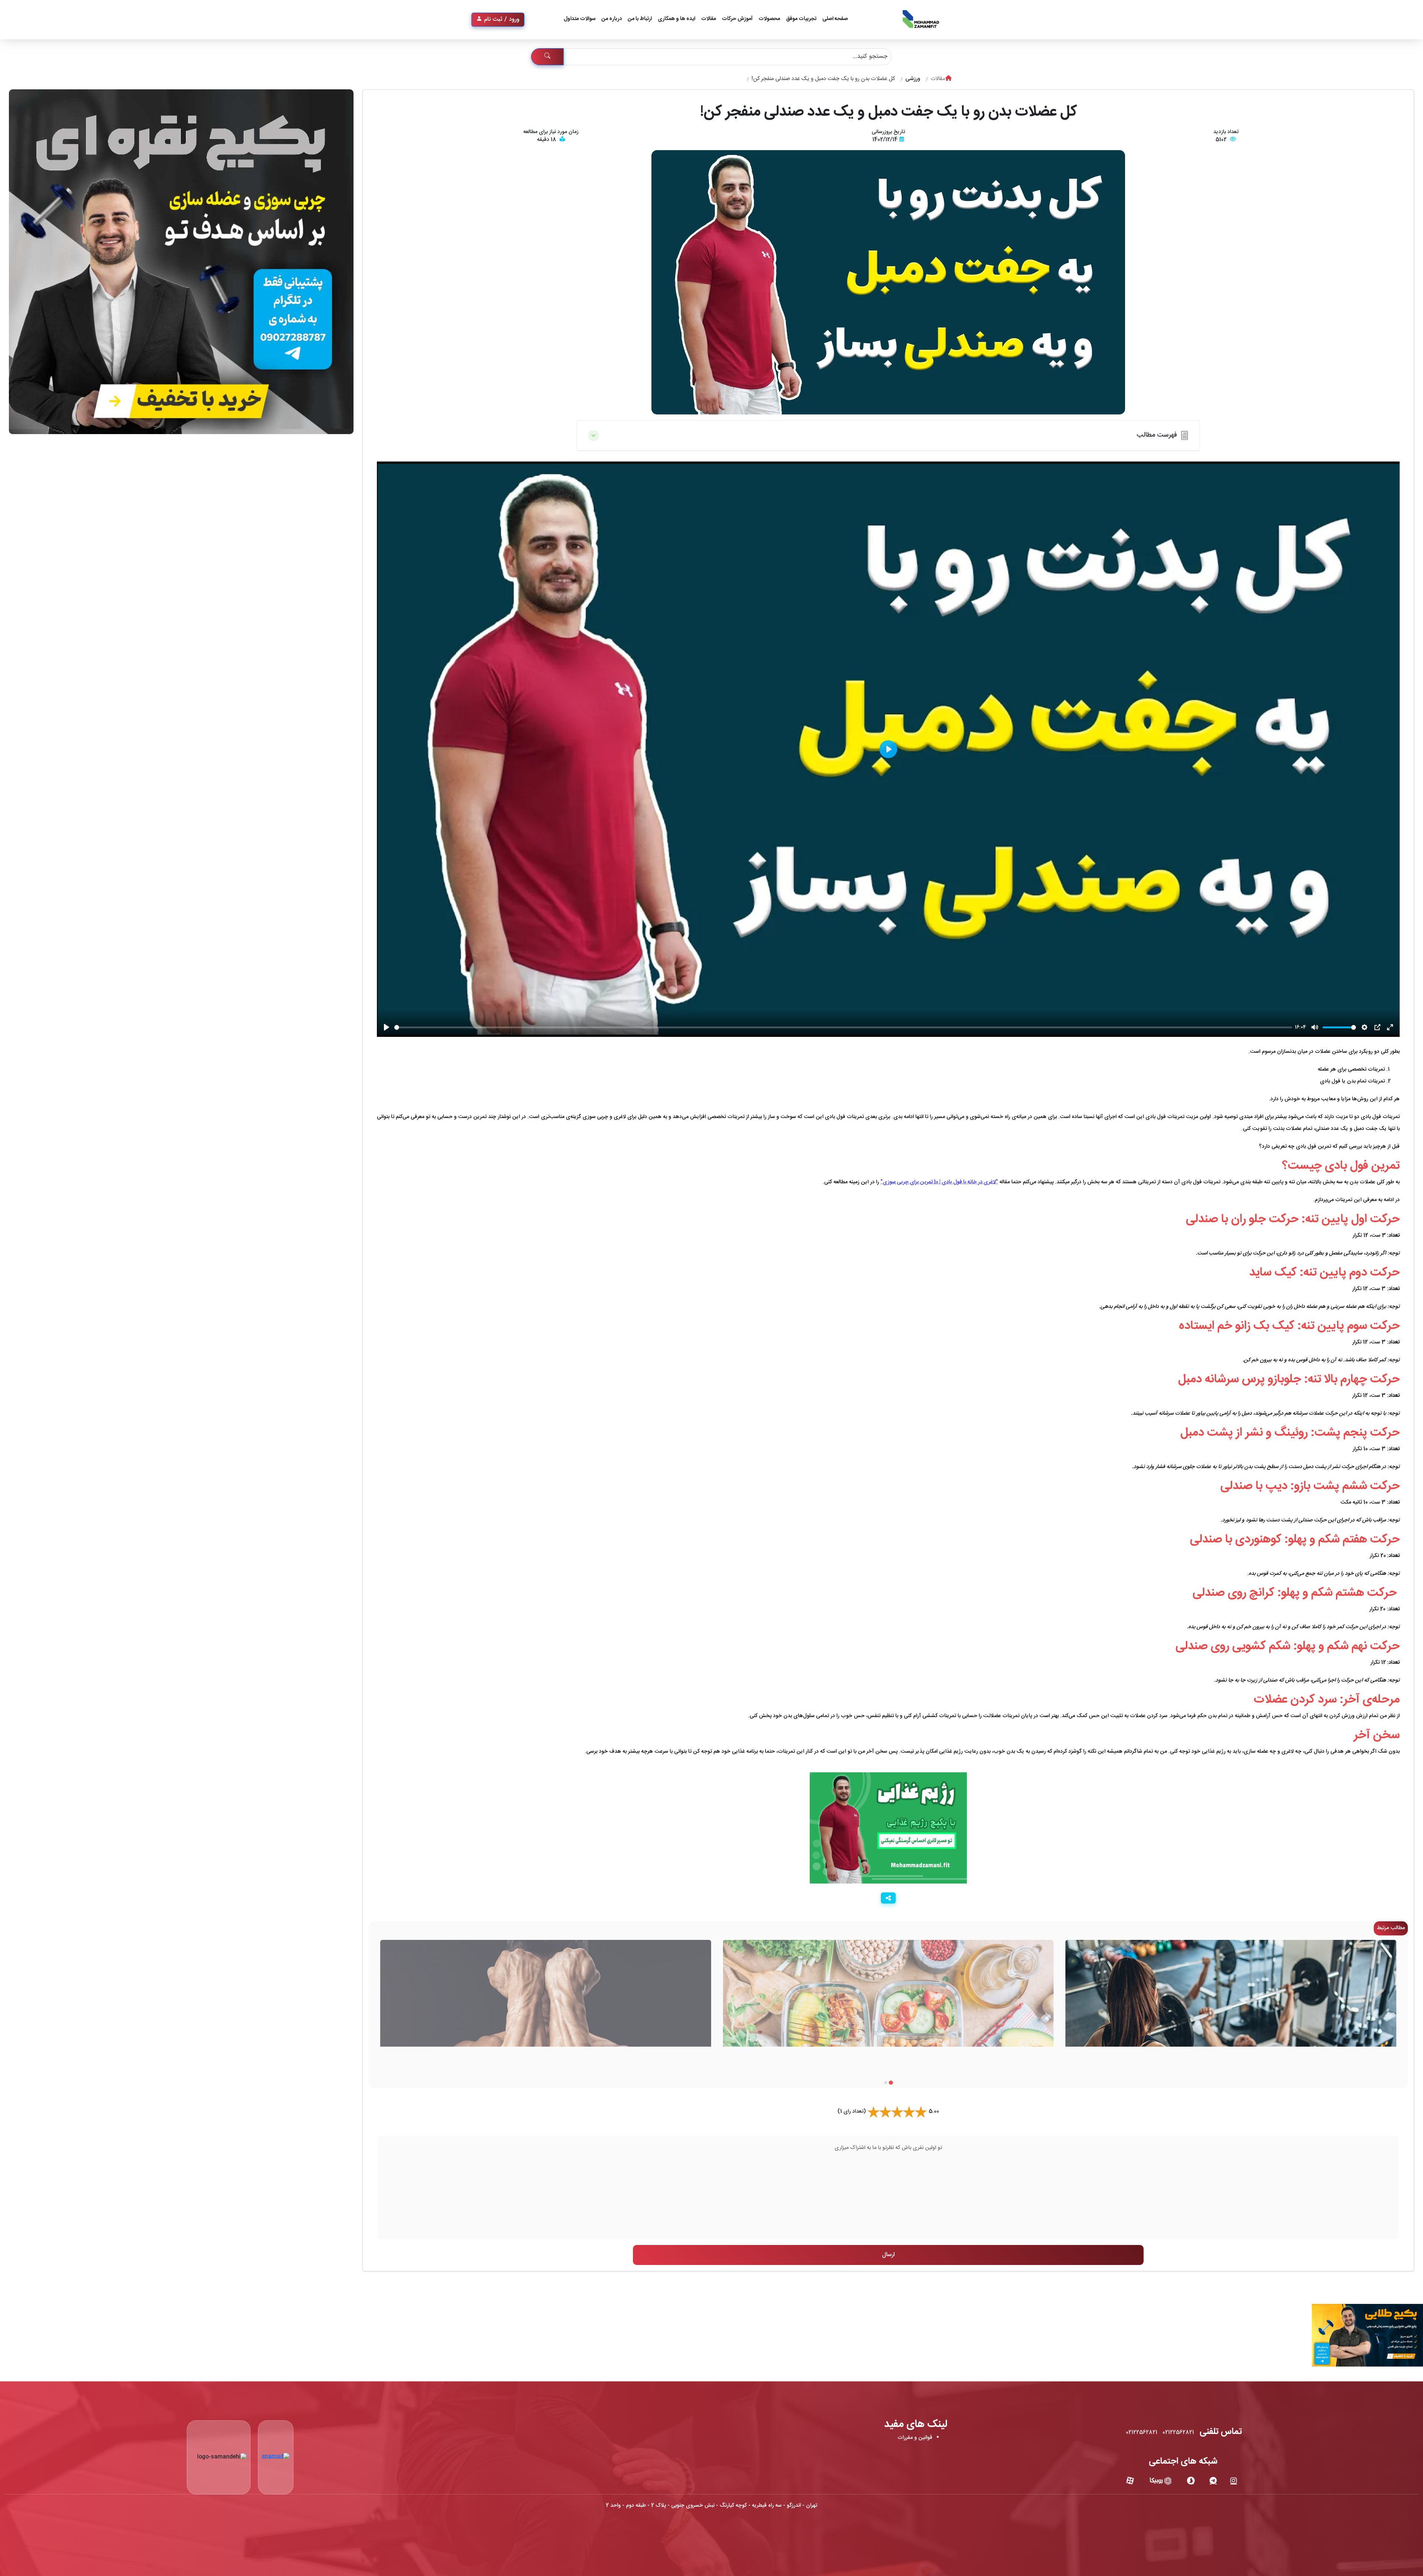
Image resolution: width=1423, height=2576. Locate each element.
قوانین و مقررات (915, 2438)
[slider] (843, 1027)
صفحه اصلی (835, 19)
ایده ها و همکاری (676, 19)
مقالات (709, 19)
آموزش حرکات (737, 19)
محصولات (769, 19)
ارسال (888, 2255)
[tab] (891, 2082)
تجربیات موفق (801, 19)
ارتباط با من (640, 19)
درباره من (612, 19)
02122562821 (1178, 2433)
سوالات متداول (580, 19)
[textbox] (888, 2188)
